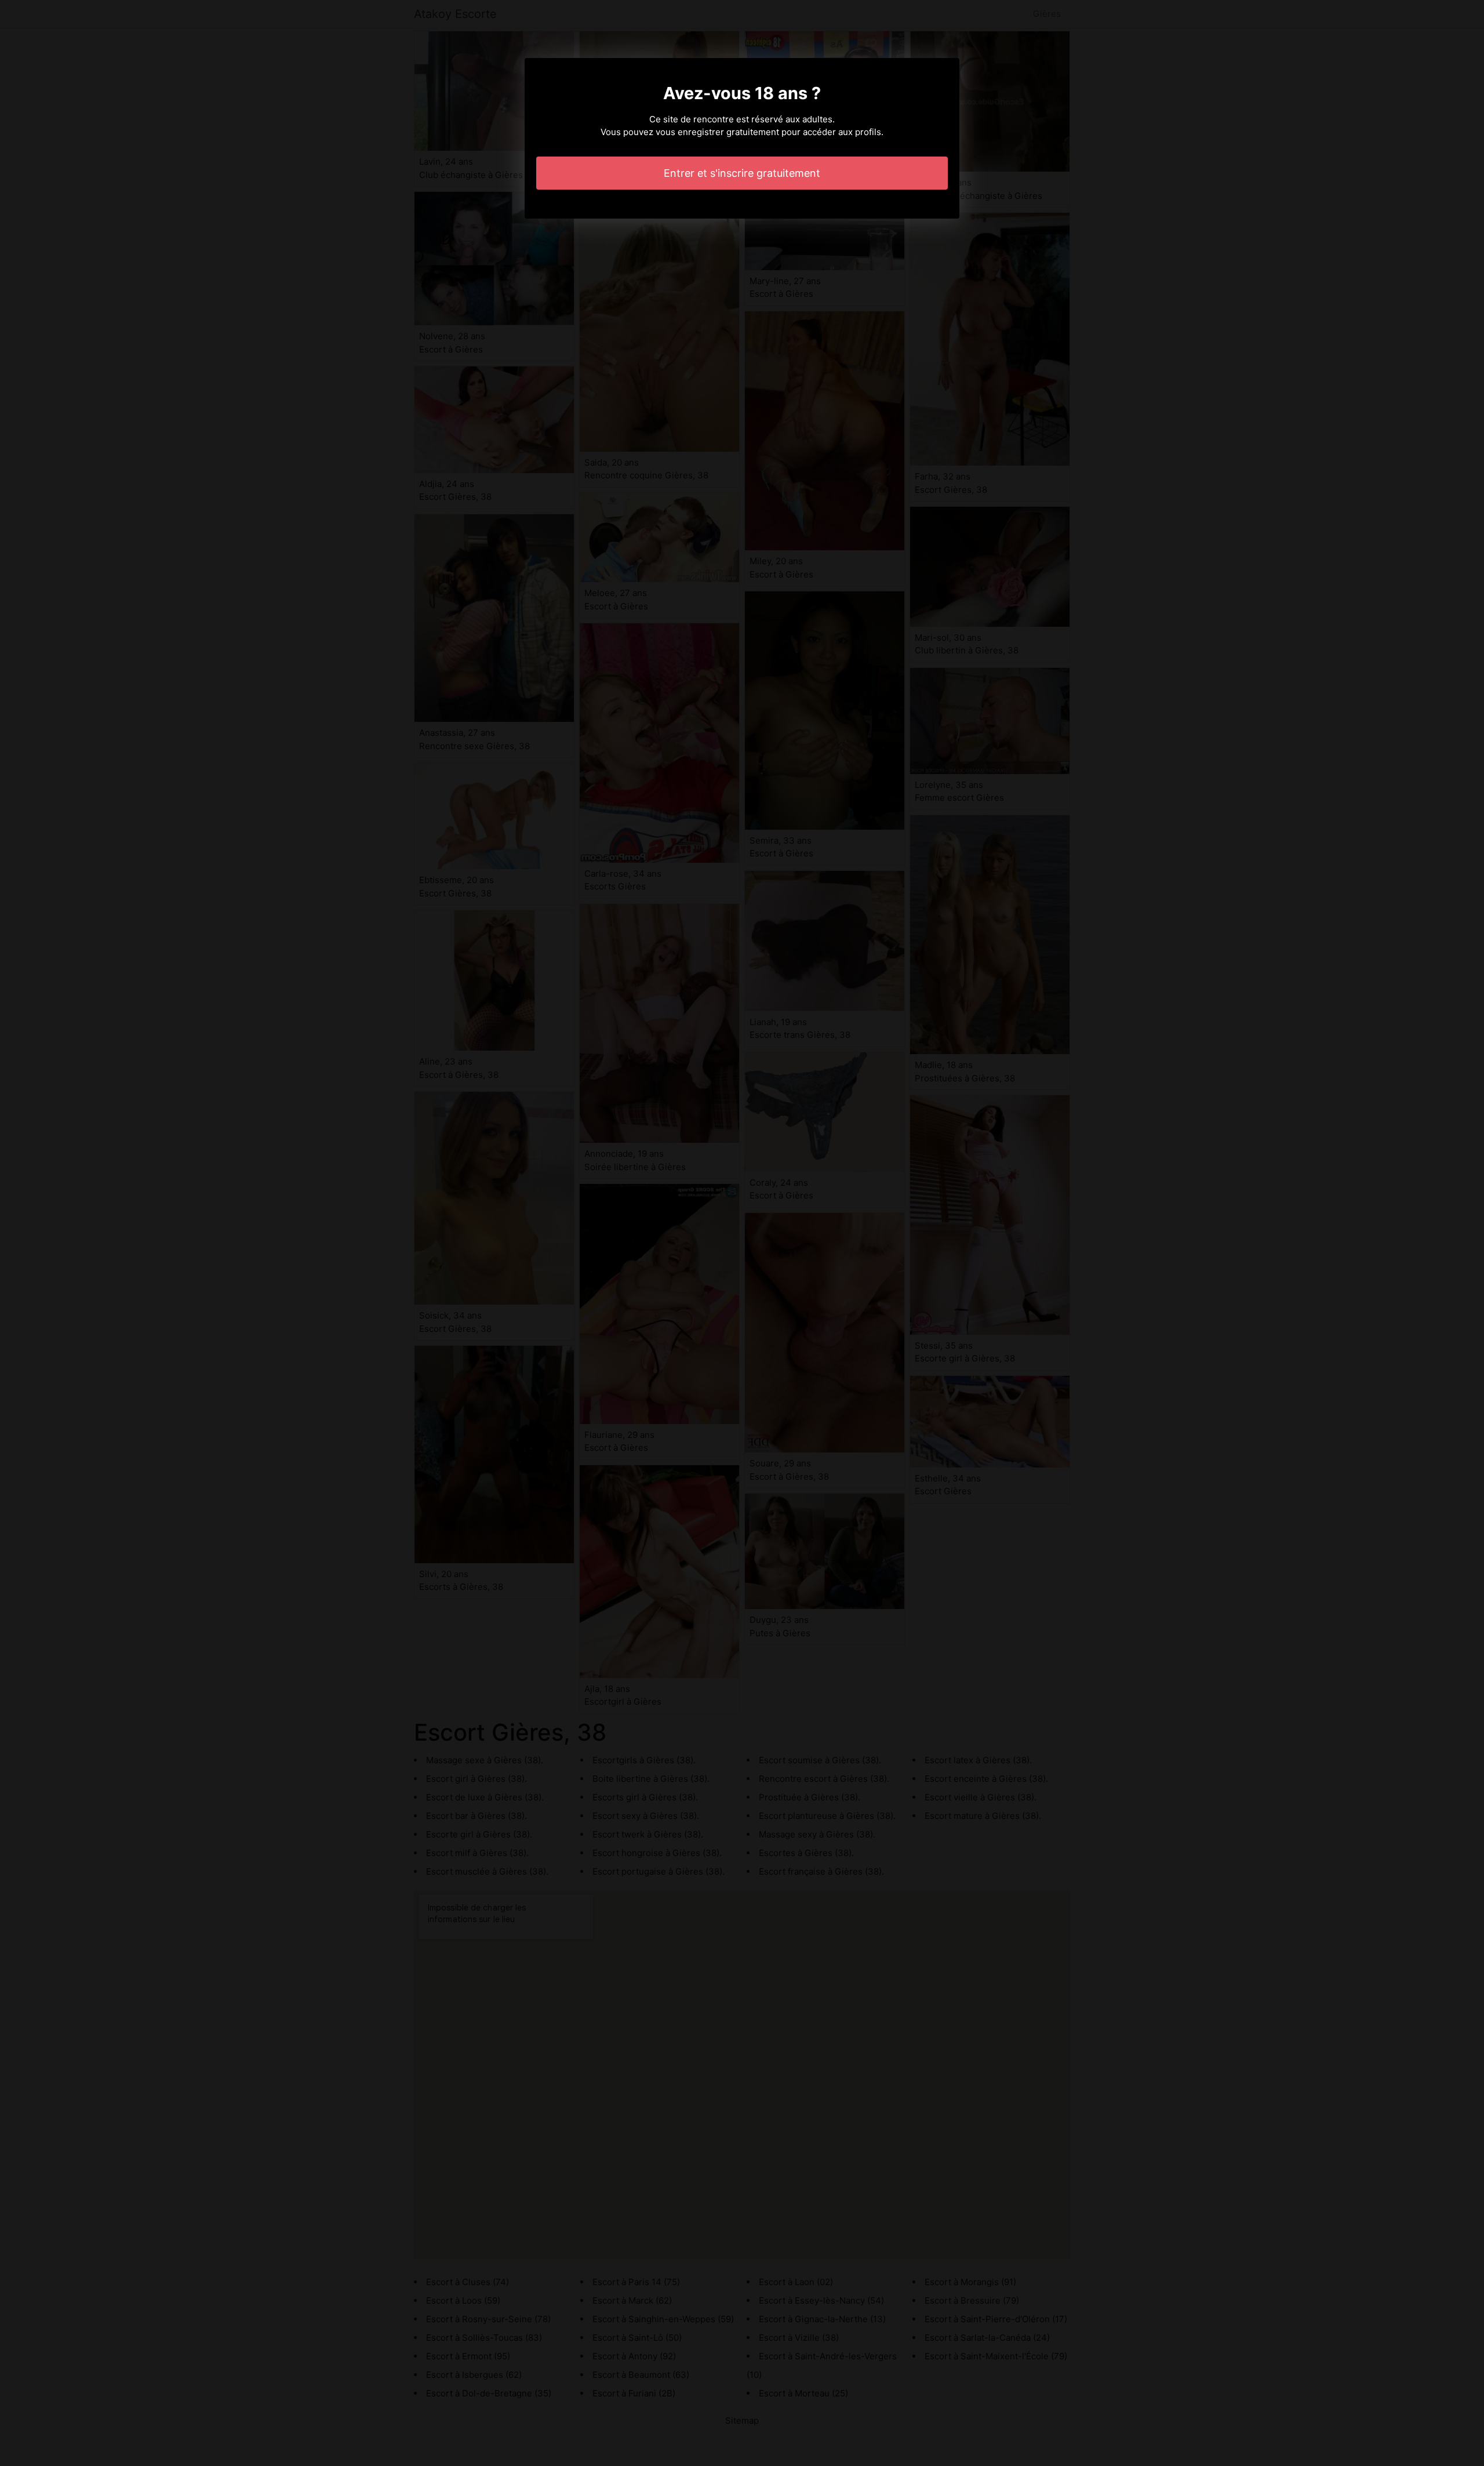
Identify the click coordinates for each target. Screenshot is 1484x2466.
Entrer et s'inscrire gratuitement (742, 173)
